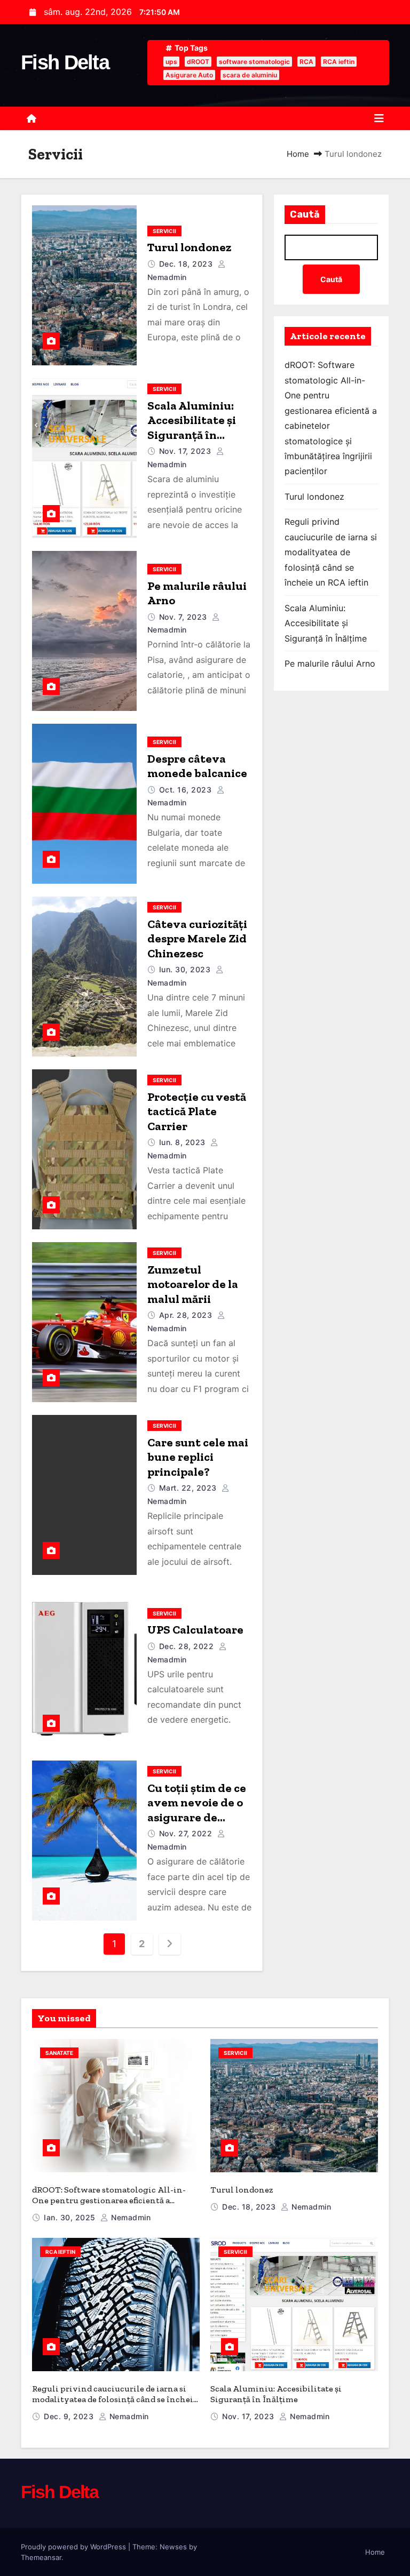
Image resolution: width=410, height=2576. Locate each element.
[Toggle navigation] (379, 118)
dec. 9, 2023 (69, 2416)
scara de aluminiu (250, 75)
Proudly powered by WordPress (74, 2547)
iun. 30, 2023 (185, 969)
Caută (305, 214)
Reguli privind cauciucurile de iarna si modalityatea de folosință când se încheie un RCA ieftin (331, 552)
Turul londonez (190, 247)
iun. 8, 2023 (182, 1142)
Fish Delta (65, 62)
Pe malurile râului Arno (330, 663)
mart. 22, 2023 (188, 1488)
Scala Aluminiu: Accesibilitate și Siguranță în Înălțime (192, 428)
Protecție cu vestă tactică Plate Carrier (197, 1111)
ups (171, 62)
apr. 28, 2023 (186, 1315)
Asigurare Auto (189, 75)
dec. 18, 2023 (186, 264)
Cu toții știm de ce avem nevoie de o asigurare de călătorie (197, 1810)
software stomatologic (254, 62)
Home (298, 154)
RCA (306, 62)
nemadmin (130, 2217)
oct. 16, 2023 (186, 790)
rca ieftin (60, 2252)
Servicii (164, 231)
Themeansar (41, 2557)
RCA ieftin (339, 62)
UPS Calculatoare (195, 1630)
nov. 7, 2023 (183, 617)
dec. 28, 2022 (187, 1646)
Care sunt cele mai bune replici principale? (198, 1457)
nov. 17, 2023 (185, 451)
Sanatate (59, 2053)
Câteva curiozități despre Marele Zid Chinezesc (197, 939)
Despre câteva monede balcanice (197, 766)
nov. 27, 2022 (186, 1833)
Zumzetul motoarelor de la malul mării (193, 1284)
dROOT (198, 62)
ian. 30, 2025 (70, 2217)
